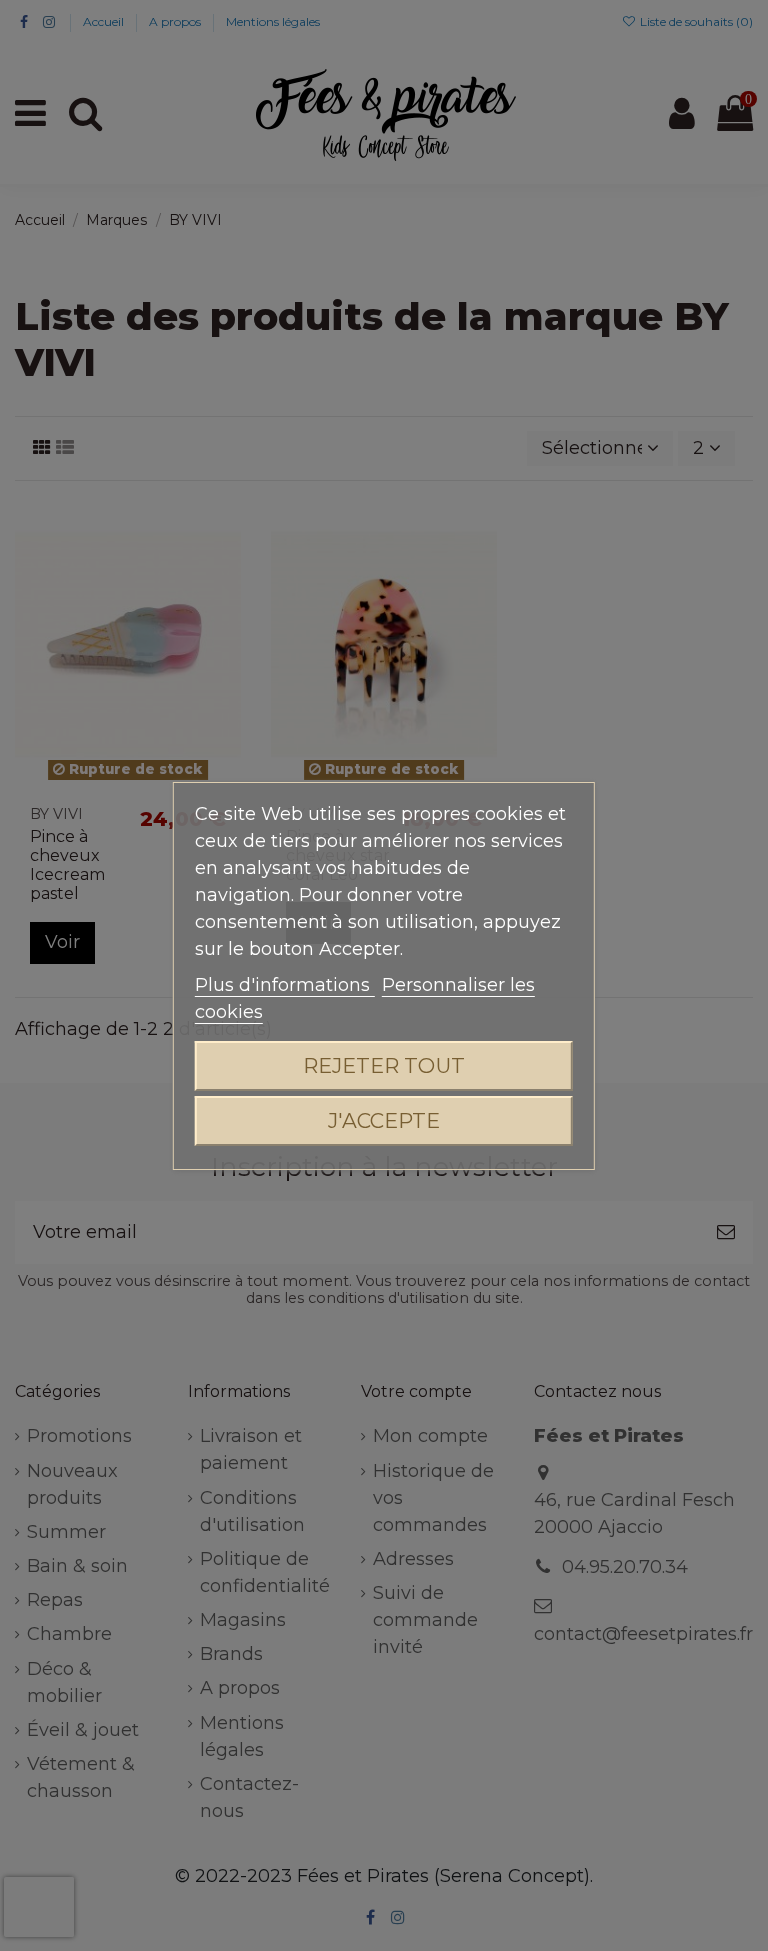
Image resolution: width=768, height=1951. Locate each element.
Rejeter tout (384, 1065)
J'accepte (384, 1120)
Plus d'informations (285, 985)
